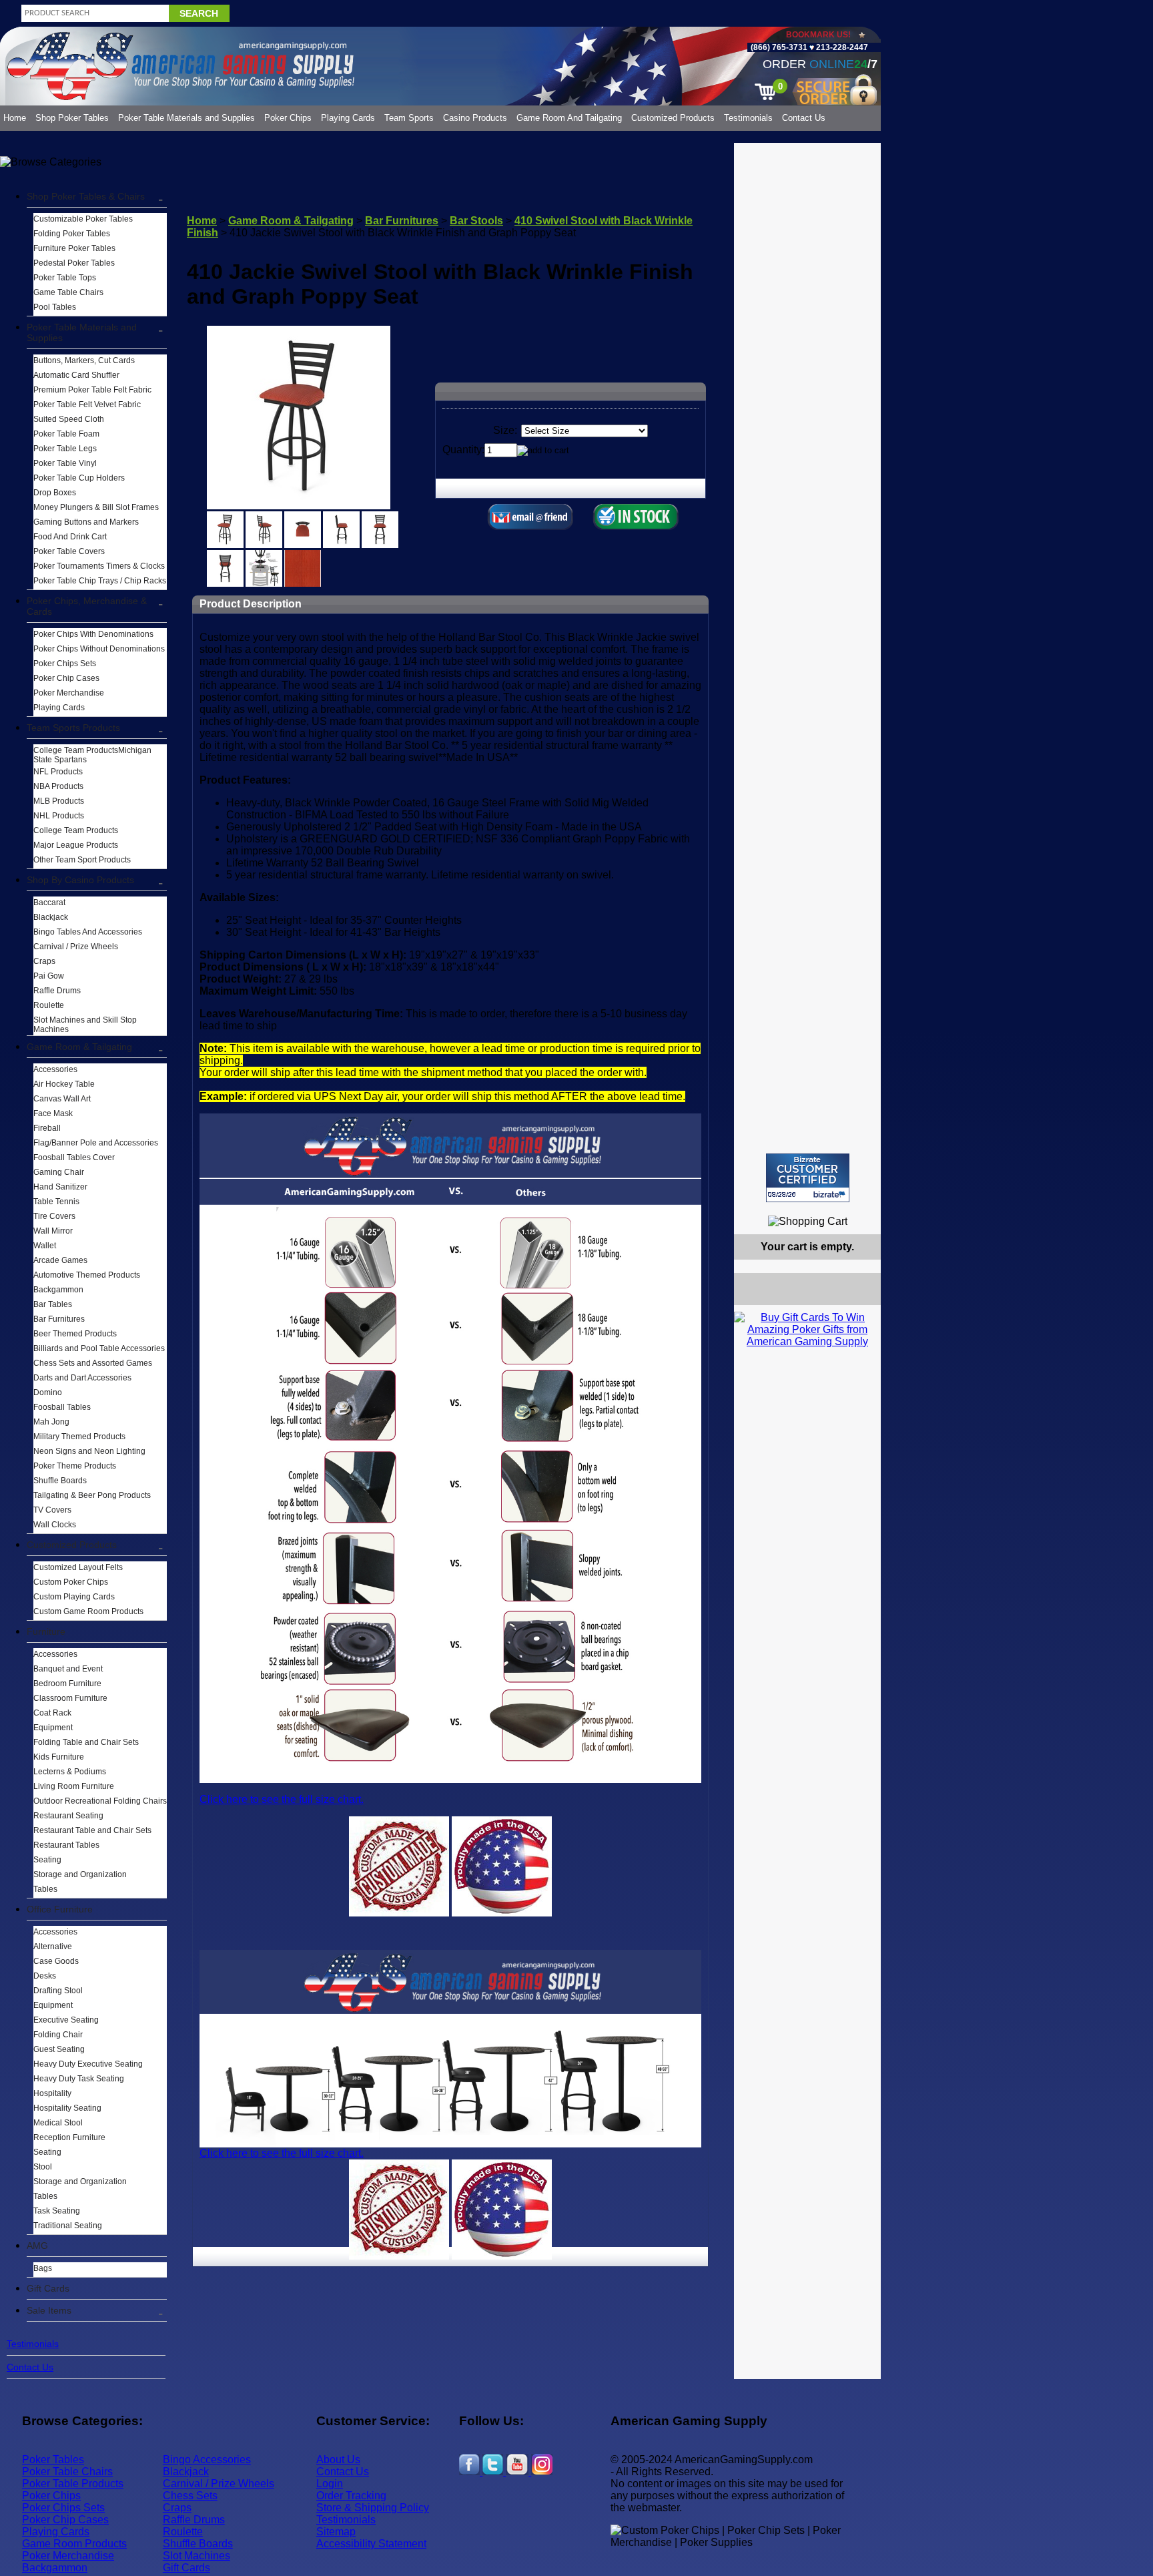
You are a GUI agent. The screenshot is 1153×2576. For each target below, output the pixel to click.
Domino (48, 1392)
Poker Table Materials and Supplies (186, 118)
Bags (43, 2268)
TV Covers (52, 1510)
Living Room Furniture (74, 1786)
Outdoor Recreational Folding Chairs (100, 1801)
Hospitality (52, 2093)
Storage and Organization (80, 1874)
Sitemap (336, 2532)
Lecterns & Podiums (70, 1772)
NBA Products (58, 786)
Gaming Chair (59, 1172)
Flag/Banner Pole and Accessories (96, 1143)
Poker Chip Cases (66, 678)
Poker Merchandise (69, 693)
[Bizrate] (862, 1208)
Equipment (53, 1728)
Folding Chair (58, 2035)
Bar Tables (53, 1304)
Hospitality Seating (67, 2108)
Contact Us (804, 118)
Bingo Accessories (207, 2460)
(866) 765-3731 (779, 47)
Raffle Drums (57, 991)
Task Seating (57, 2211)
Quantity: (463, 450)
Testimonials (748, 118)
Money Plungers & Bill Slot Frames (96, 507)
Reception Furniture (69, 2137)
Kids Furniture (59, 1757)
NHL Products (59, 816)
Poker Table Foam (66, 434)
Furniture (46, 1631)
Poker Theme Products (75, 1466)
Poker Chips (288, 118)
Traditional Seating (68, 2226)
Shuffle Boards (60, 1481)
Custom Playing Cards (74, 1597)
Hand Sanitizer (60, 1187)
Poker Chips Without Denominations (99, 649)
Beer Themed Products (75, 1334)
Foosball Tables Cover (74, 1157)
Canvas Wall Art (62, 1099)
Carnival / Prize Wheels (76, 947)
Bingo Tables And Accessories (88, 932)
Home (15, 118)
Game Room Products (74, 2544)
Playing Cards (348, 118)
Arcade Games (60, 1260)
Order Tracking (351, 2496)
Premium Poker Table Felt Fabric (92, 390)
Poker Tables (53, 2460)
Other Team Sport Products (82, 860)
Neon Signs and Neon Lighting (89, 1451)
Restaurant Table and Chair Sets (92, 1830)
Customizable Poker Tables (83, 219)
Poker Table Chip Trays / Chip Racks (100, 581)
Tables (45, 1889)
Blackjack (51, 917)
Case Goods (56, 1961)
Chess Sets (190, 2496)
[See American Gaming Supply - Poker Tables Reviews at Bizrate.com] (808, 1178)
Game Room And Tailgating (569, 118)
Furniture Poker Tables (74, 248)
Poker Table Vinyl (65, 463)
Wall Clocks (55, 1525)
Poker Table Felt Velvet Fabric (87, 405)
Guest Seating (59, 2049)
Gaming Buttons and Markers (86, 522)
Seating (47, 1860)
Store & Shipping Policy (373, 2508)
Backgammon (58, 1290)
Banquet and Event (68, 1669)
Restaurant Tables (66, 1845)
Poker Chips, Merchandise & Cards (87, 606)
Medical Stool (58, 2123)
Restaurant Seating (68, 1816)
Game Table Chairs (68, 292)
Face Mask (53, 1113)
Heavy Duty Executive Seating (88, 2064)
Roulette (49, 1005)
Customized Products (673, 118)
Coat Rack (52, 1713)
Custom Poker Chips (71, 1582)
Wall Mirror (53, 1231)
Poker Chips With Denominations (93, 634)
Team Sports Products (73, 728)
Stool (43, 2167)
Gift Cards (48, 2288)
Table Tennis (56, 1202)
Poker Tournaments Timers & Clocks (99, 566)
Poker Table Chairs (67, 2472)
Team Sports (409, 118)
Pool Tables (55, 307)
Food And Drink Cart (70, 537)
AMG (37, 2246)
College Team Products (76, 830)
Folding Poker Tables (72, 234)
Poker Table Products (73, 2484)
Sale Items (49, 2310)
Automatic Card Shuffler (76, 375)
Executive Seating (66, 2020)
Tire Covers (54, 1216)
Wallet (45, 1246)
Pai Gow (49, 976)
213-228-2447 (841, 47)
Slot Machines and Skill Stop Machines (85, 1025)
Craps (44, 961)
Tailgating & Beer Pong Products (92, 1495)
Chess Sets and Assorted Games (93, 1363)
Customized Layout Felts (78, 1567)
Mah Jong (51, 1422)
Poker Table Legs (65, 449)
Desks (45, 1976)
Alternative (53, 1947)
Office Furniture (60, 1909)
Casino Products (475, 118)
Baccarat (49, 903)
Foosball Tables (62, 1407)
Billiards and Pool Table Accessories (99, 1348)
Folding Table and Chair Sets (86, 1742)
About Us (338, 2460)
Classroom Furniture (70, 1698)
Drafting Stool (58, 1991)
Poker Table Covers (69, 551)
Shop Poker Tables (72, 118)
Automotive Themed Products (87, 1275)
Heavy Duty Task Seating (79, 2079)
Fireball (47, 1128)
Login (330, 2484)
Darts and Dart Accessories (82, 1378)
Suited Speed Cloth (69, 419)
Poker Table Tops (65, 278)
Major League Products (76, 845)
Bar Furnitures (59, 1319)
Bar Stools (476, 221)
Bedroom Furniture (67, 1684)
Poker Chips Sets (65, 664)
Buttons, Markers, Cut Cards (84, 360)
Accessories (55, 1069)
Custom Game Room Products (88, 1611)
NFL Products (58, 772)
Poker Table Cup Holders (79, 478)
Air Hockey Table (64, 1084)
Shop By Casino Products (80, 880)
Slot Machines (197, 2556)
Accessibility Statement (371, 2544)
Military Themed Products (79, 1437)
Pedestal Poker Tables (74, 263)
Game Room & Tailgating (79, 1047)
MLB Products (59, 801)
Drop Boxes (55, 493)
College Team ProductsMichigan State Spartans (92, 755)
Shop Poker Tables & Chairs (86, 196)
